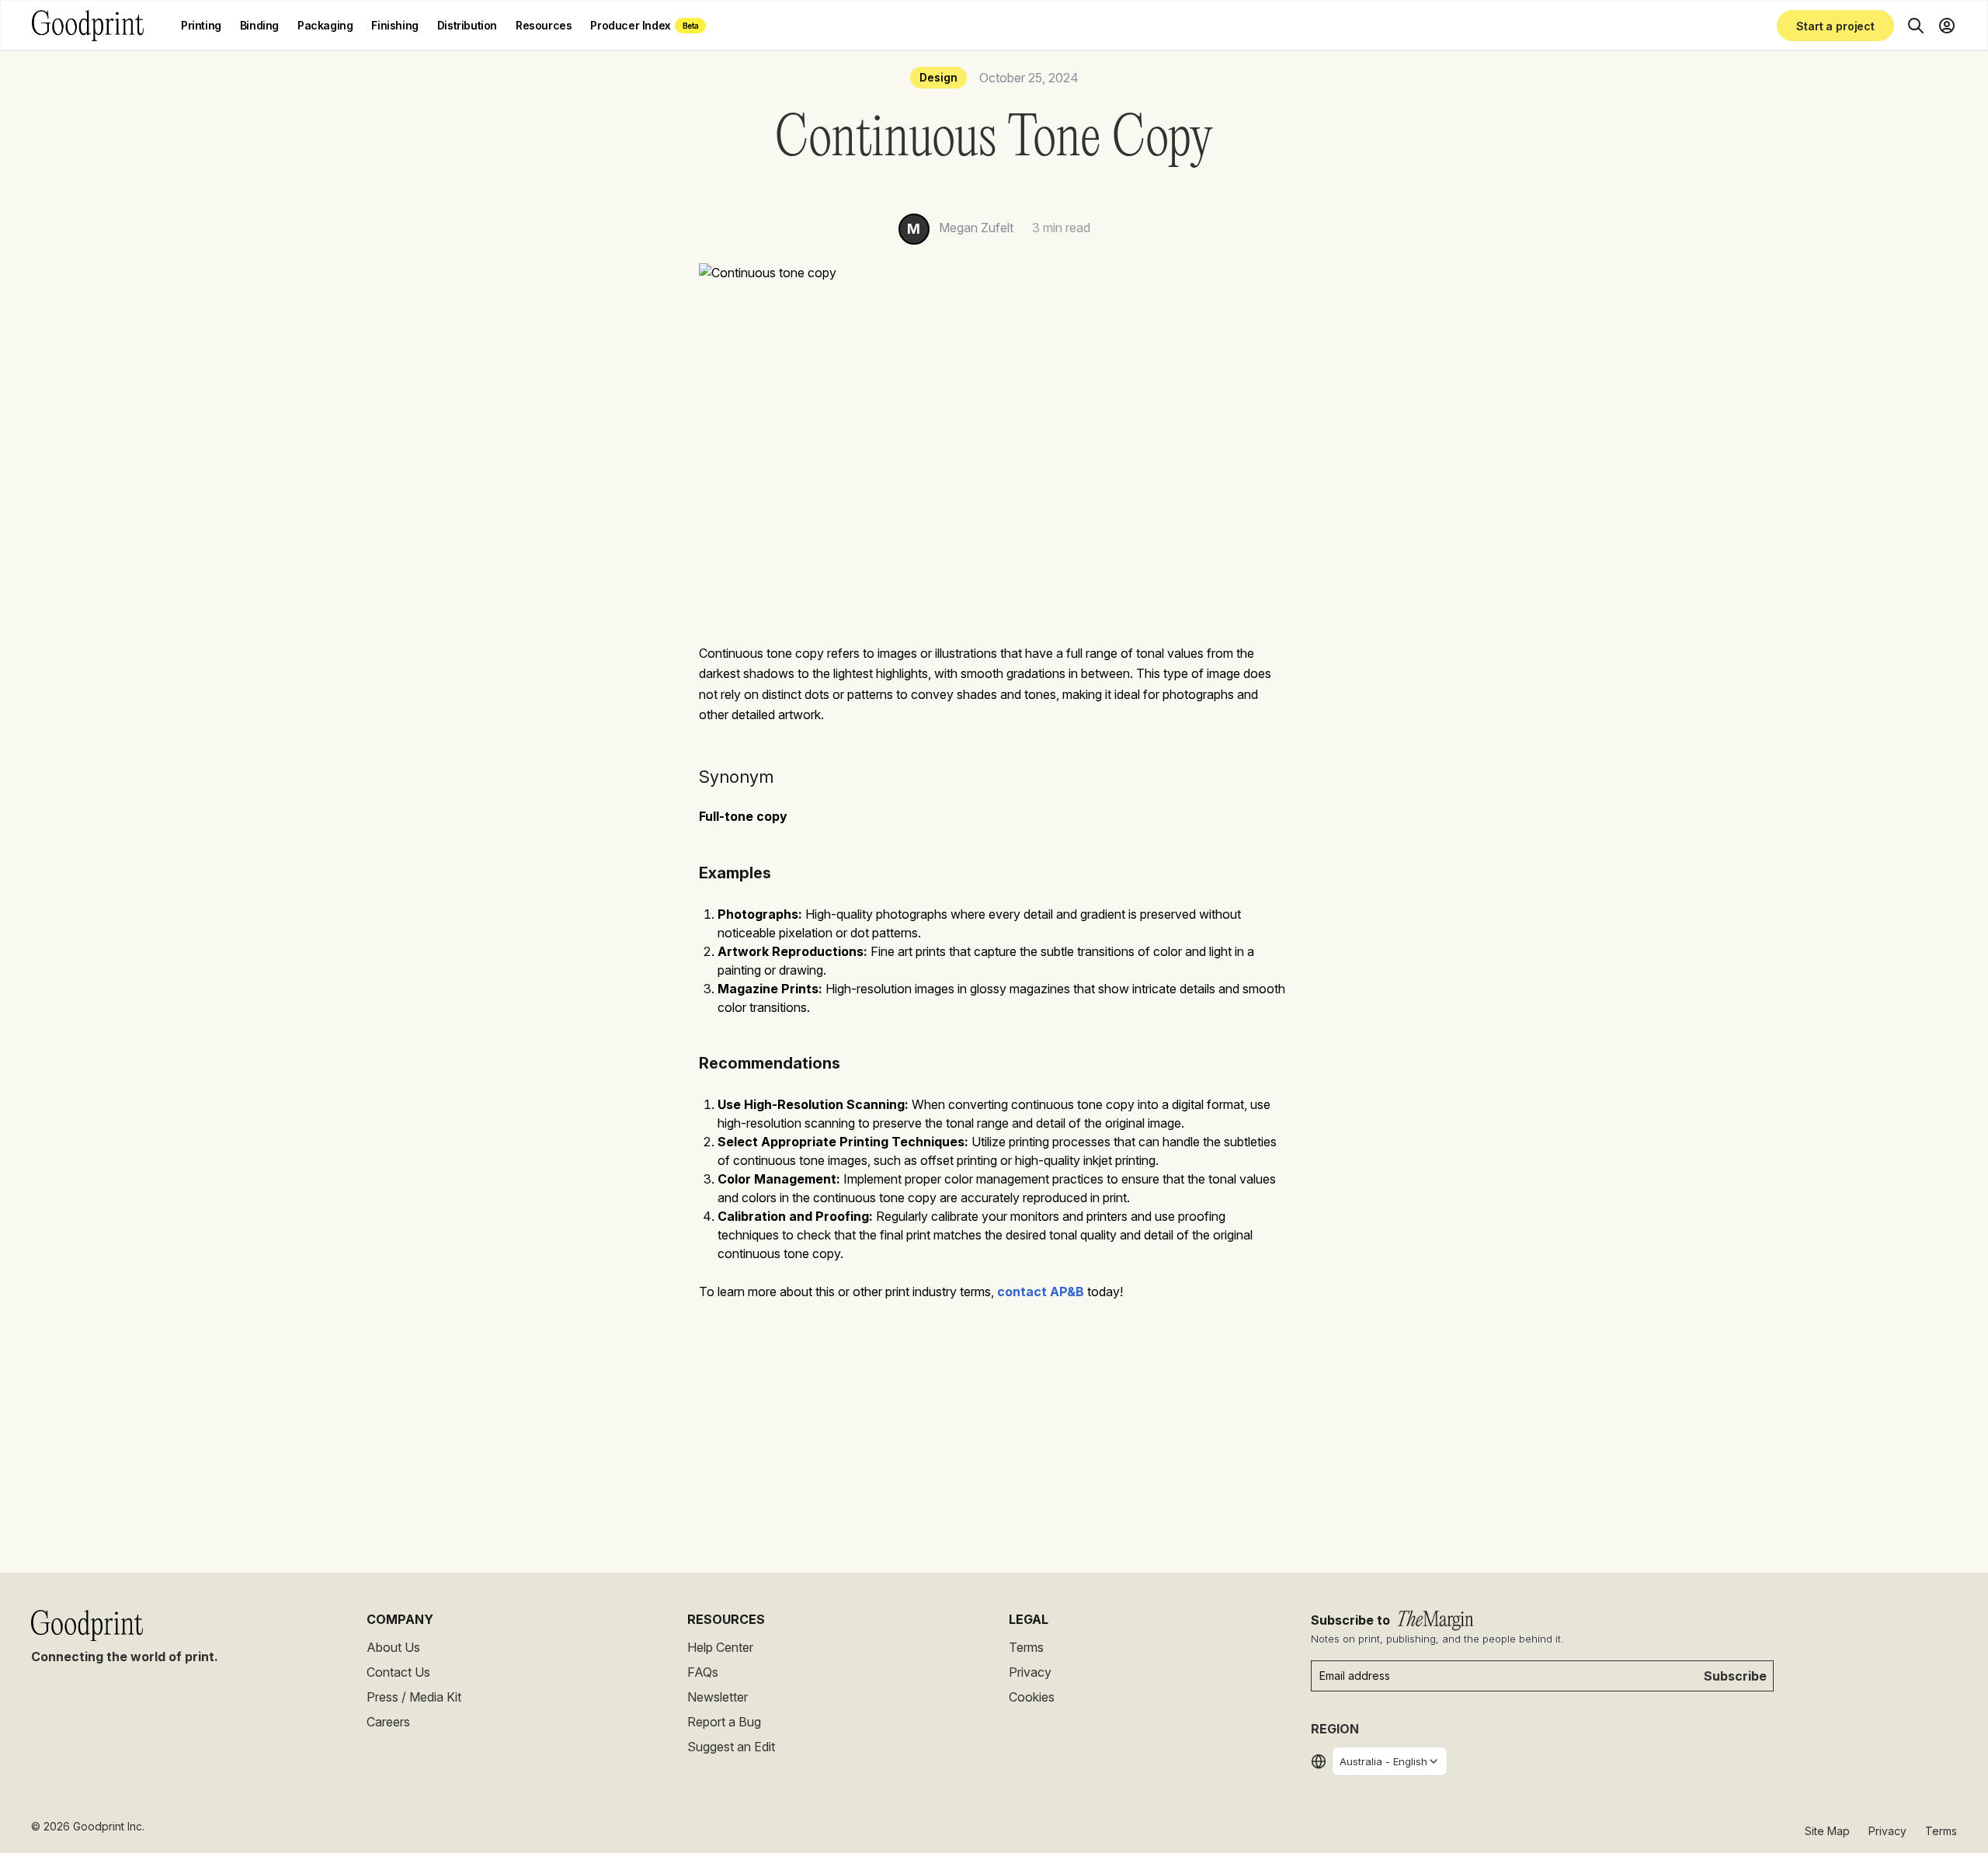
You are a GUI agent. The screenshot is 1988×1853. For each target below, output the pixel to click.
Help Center (720, 1647)
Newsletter (718, 1697)
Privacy (1030, 1672)
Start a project (1835, 26)
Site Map (1827, 1831)
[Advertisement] (994, 1432)
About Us (393, 1647)
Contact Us (398, 1672)
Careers (388, 1722)
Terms (1026, 1647)
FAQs (703, 1672)
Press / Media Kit (414, 1697)
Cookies (1032, 1697)
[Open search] (1916, 26)
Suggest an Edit (731, 1747)
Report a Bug (724, 1722)
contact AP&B (1041, 1292)
